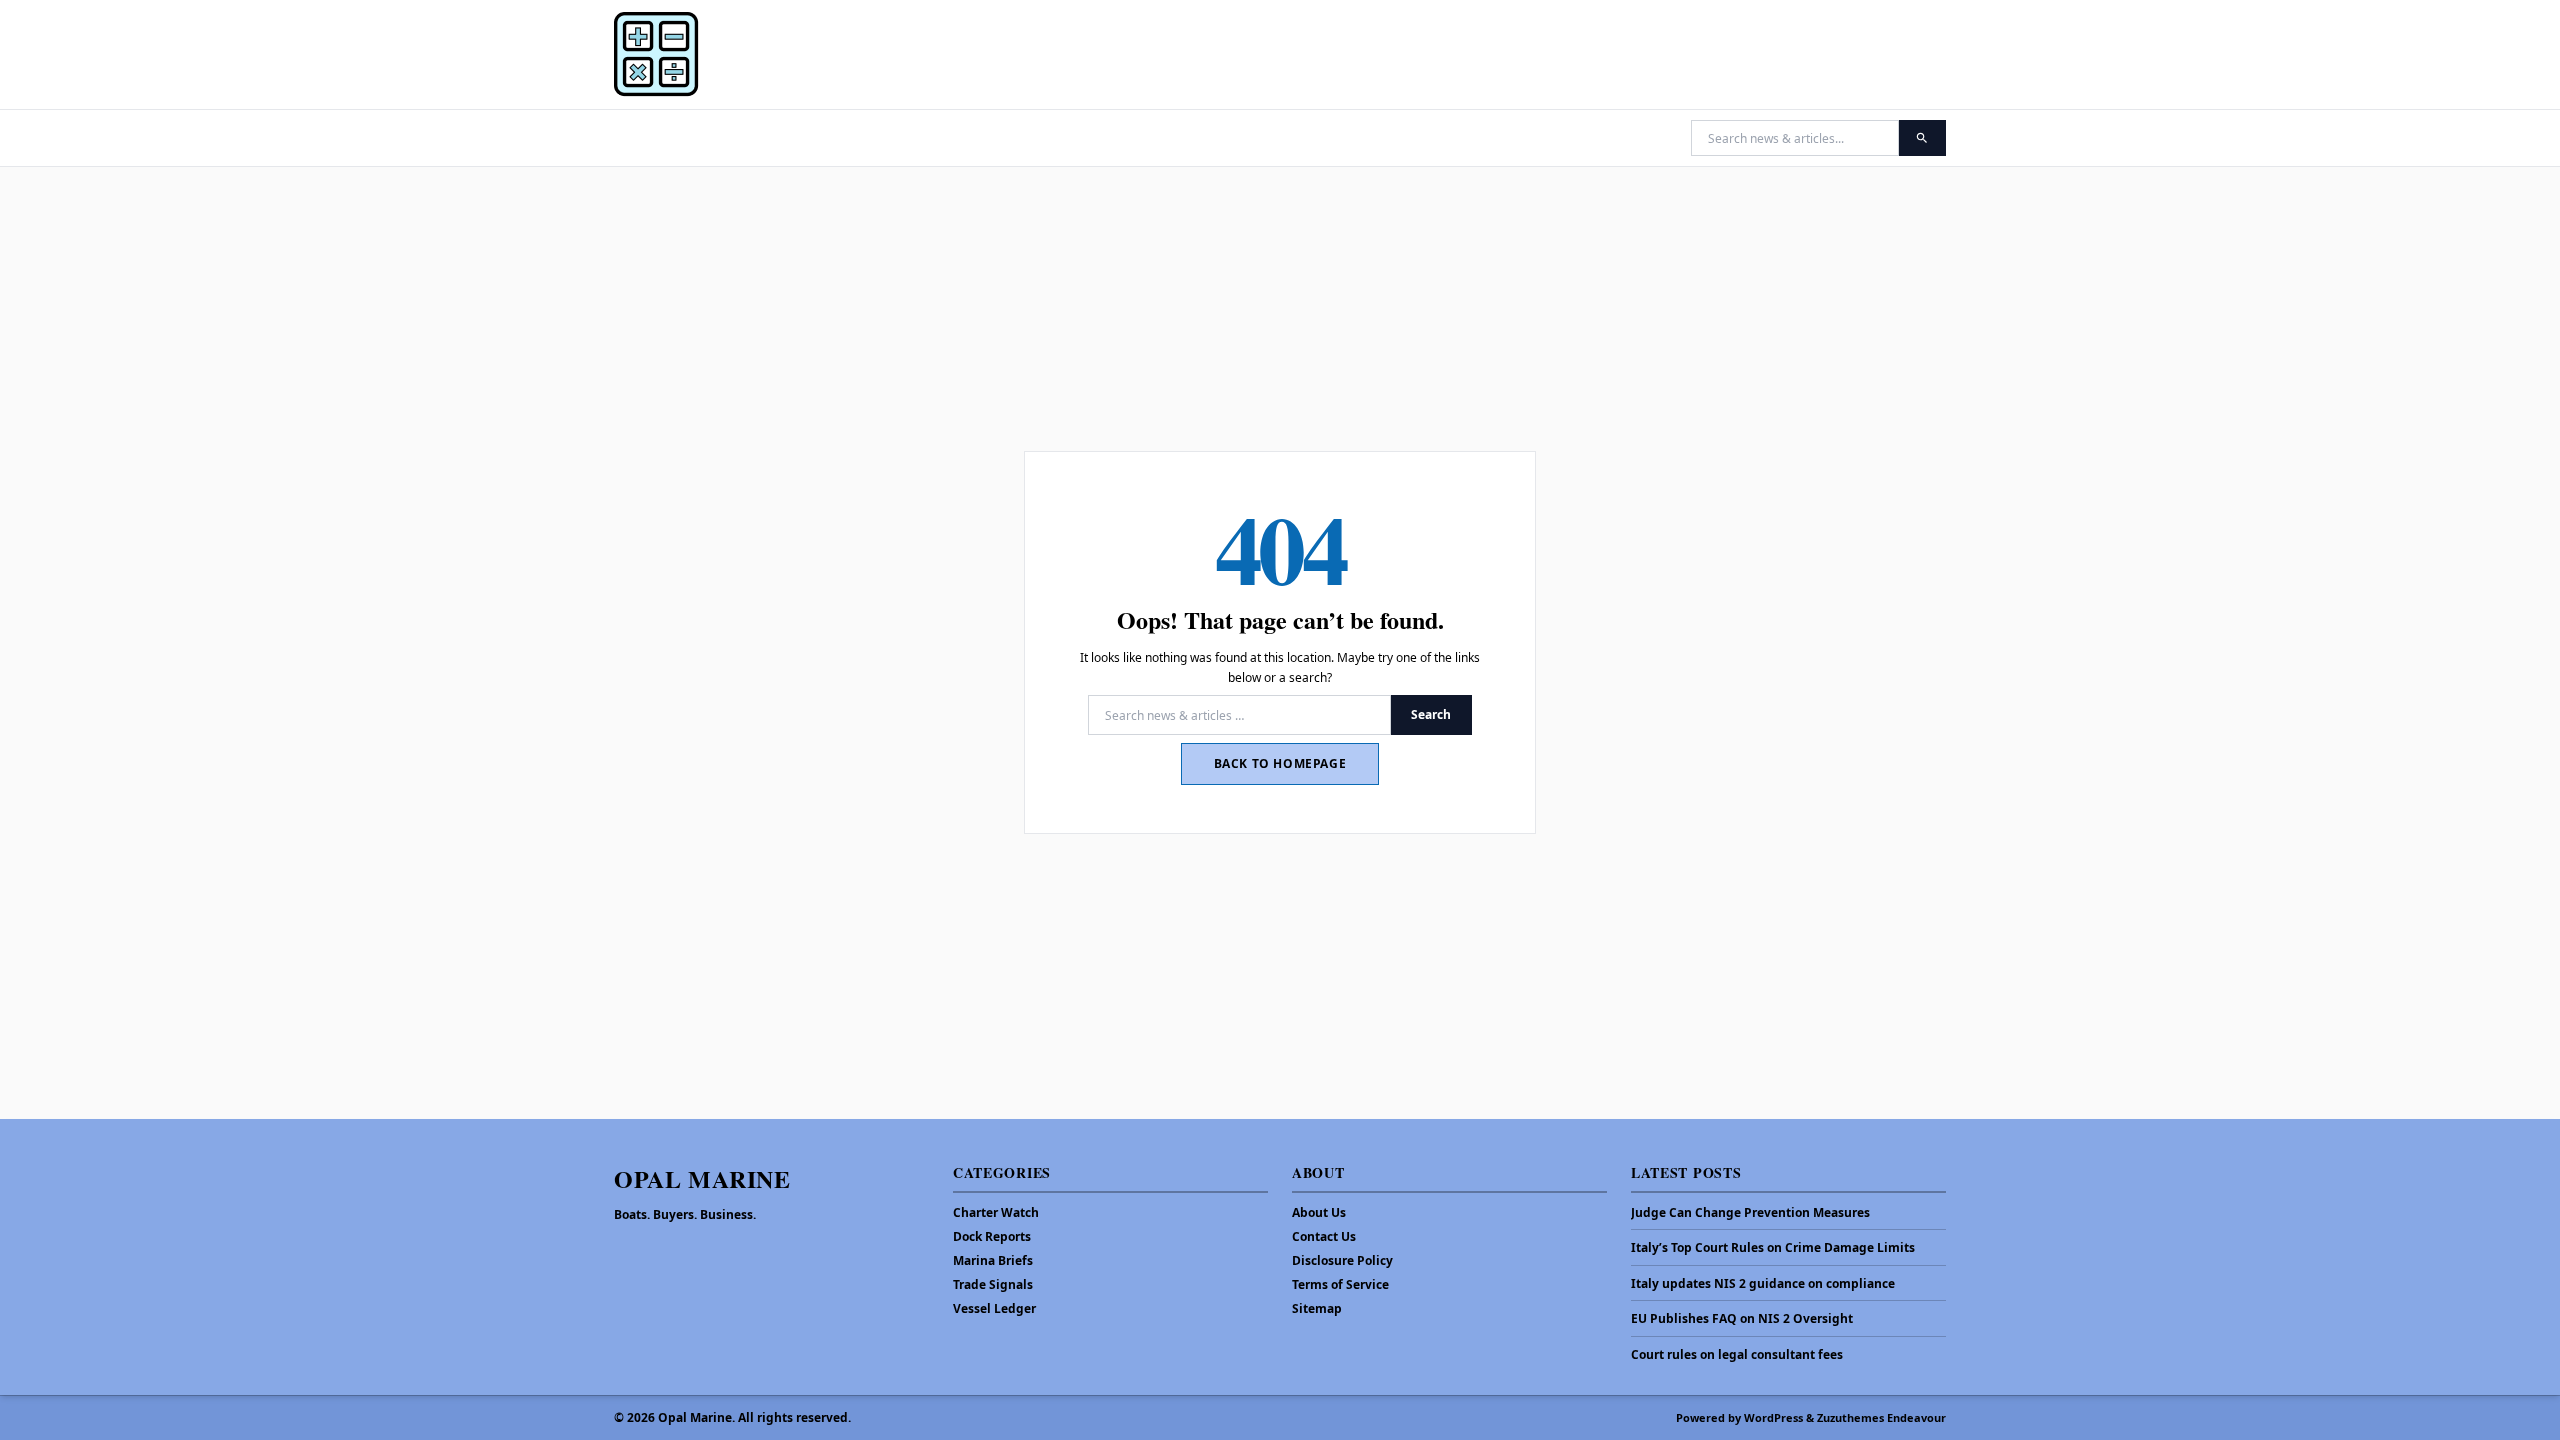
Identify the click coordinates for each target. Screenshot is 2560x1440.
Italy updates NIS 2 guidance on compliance (1763, 1284)
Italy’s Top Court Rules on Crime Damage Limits (1773, 1248)
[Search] (1922, 138)
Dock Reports (992, 1236)
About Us (1319, 1212)
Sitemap (1317, 1308)
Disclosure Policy (1342, 1260)
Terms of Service (1340, 1284)
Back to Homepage (1280, 763)
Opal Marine (702, 1178)
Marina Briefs (993, 1260)
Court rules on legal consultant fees (1737, 1355)
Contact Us (1324, 1236)
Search (1431, 714)
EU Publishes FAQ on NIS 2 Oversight (1742, 1319)
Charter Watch (996, 1212)
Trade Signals (993, 1284)
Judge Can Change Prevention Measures (1750, 1213)
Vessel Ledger (994, 1308)
